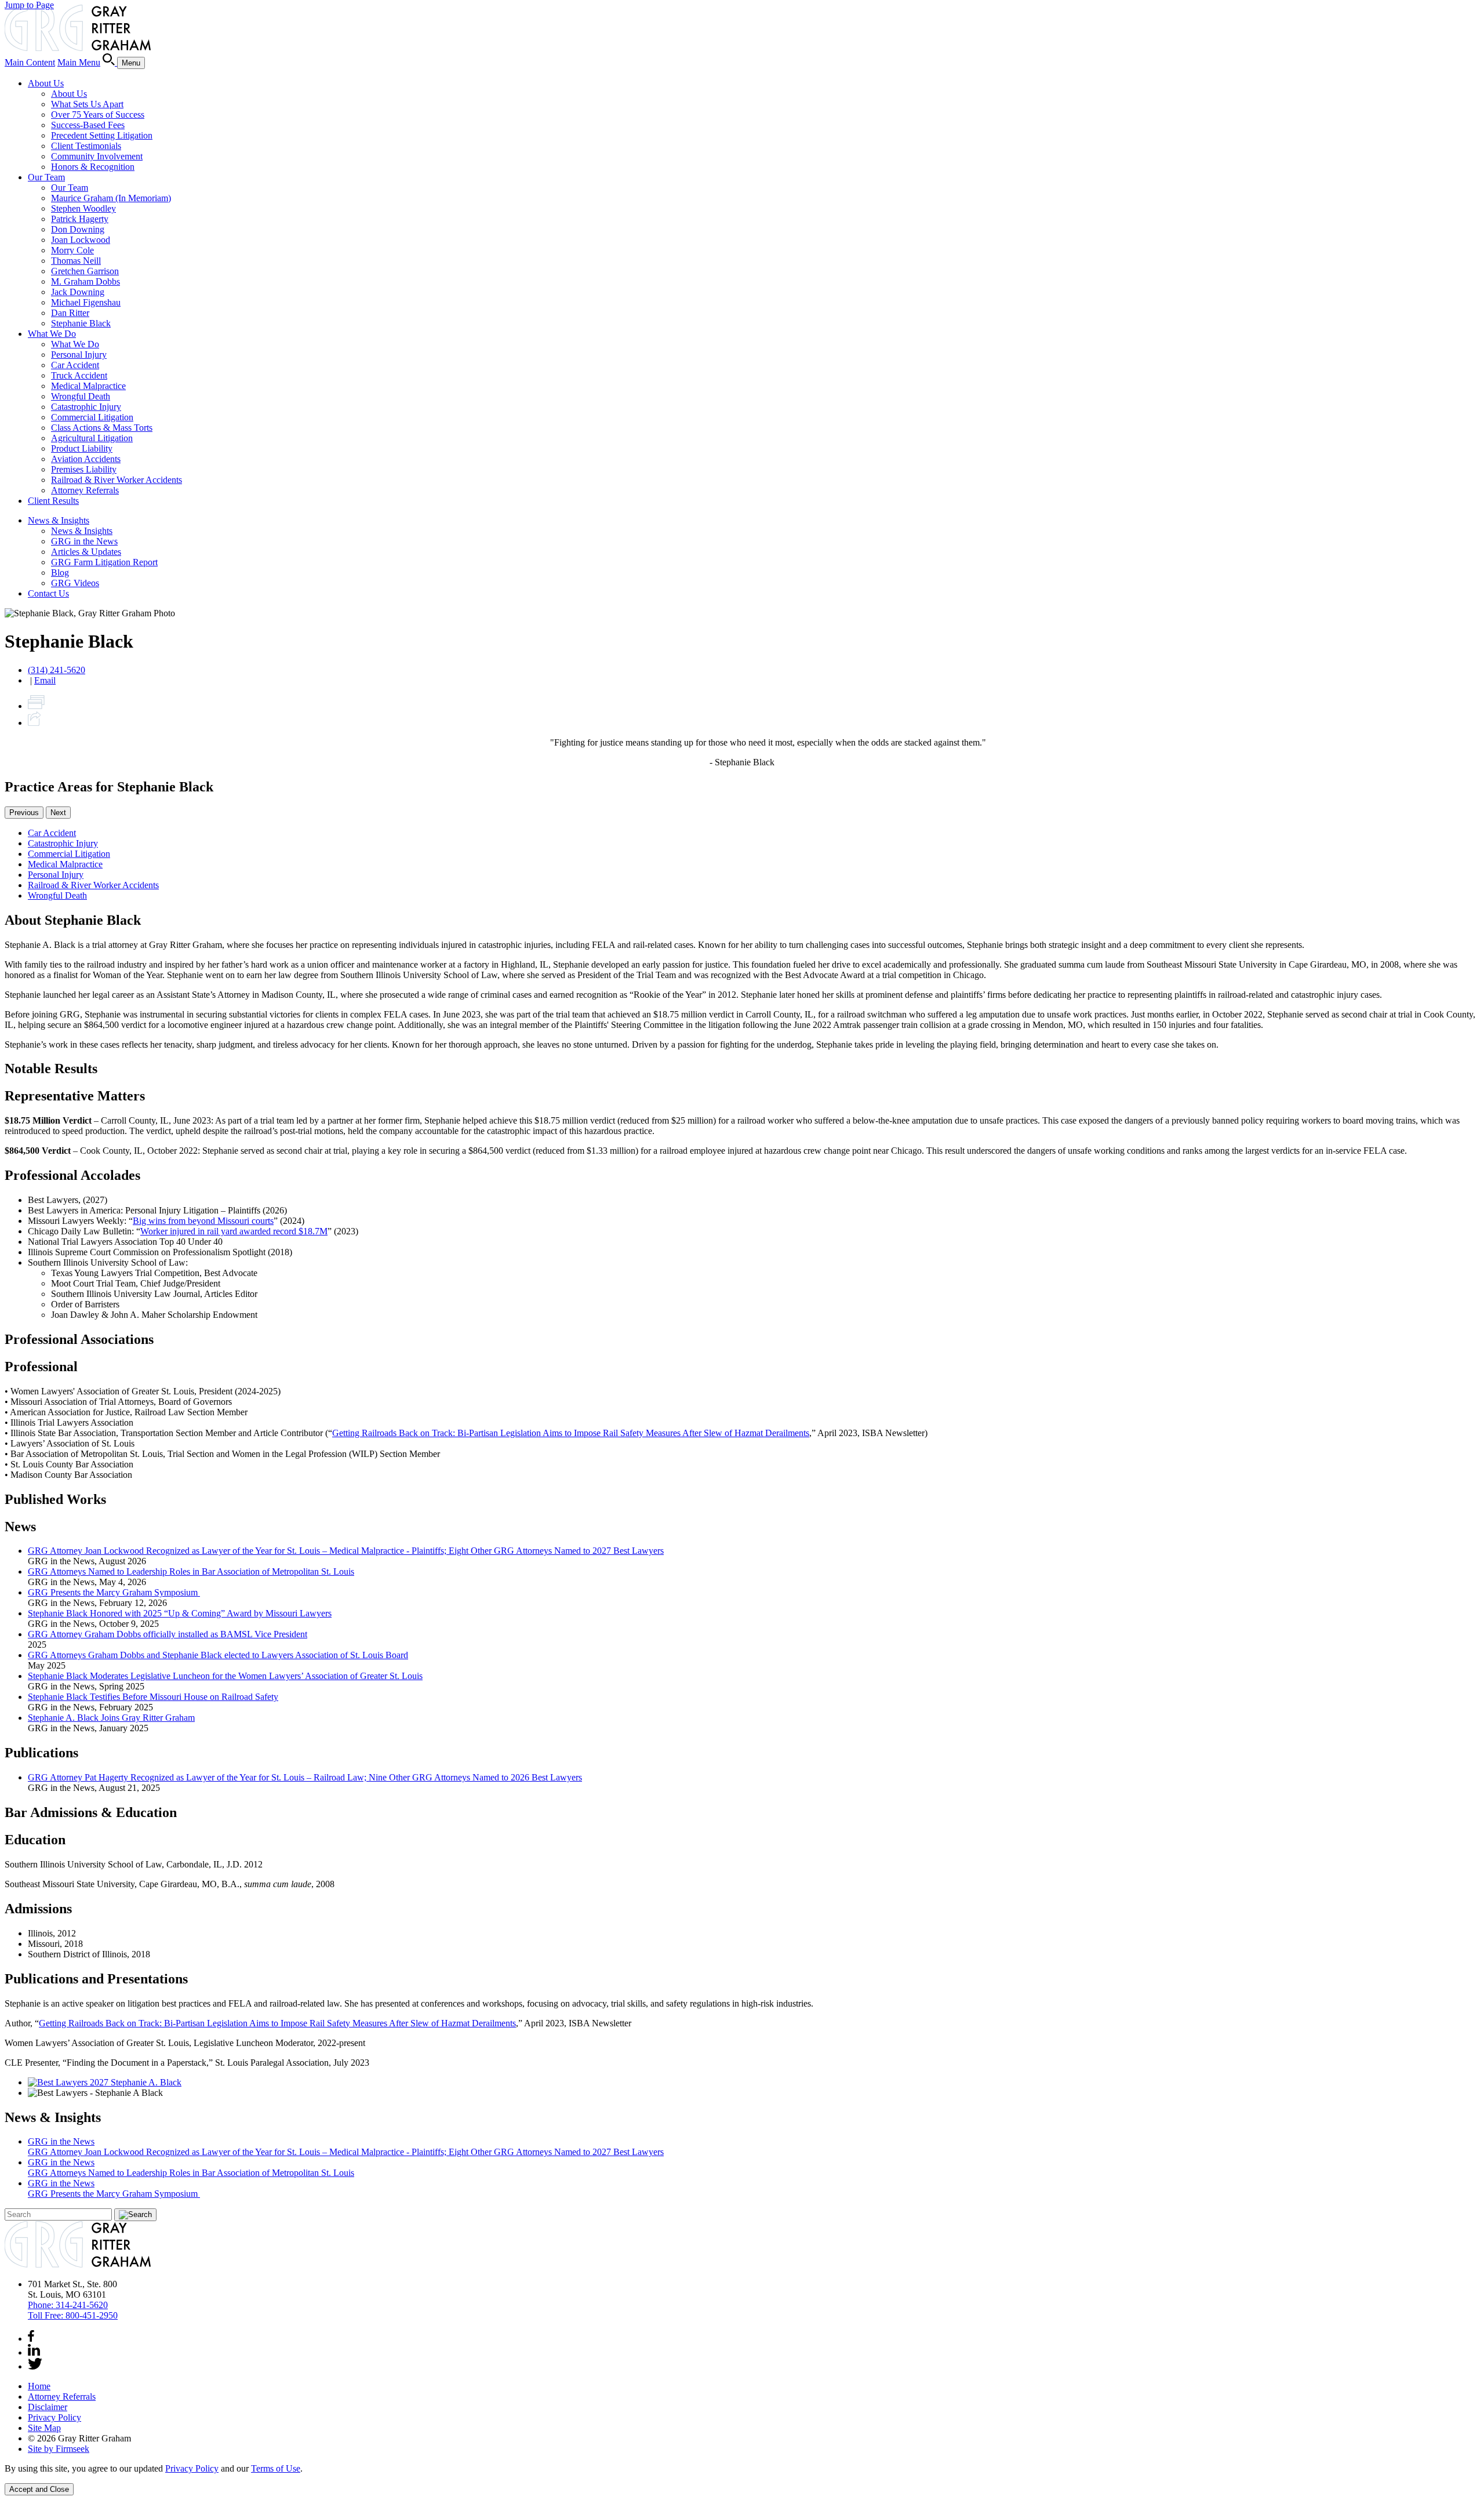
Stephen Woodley (83, 208)
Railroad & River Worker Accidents (117, 480)
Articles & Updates (86, 552)
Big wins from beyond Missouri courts (203, 1221)
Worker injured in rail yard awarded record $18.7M (234, 1231)
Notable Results (51, 1069)
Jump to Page (29, 5)
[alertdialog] (742, 2479)
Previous (24, 813)
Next (58, 813)
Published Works (55, 1499)
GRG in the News (84, 541)
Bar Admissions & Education (91, 1812)
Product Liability (82, 448)
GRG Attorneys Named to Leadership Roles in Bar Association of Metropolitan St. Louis (191, 1571)
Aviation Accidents (86, 459)
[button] (34, 723)
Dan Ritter (70, 313)
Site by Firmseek (59, 2449)
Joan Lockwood (81, 240)
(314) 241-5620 (57, 670)
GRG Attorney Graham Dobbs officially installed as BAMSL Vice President (168, 1634)
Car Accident (75, 365)
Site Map (44, 2428)
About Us (46, 83)
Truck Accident (79, 375)
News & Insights (59, 520)
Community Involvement (97, 156)
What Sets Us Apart (87, 104)
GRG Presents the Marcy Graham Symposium (114, 1592)
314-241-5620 (68, 2305)
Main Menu (79, 62)
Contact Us (48, 593)
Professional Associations (79, 1339)
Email (45, 680)
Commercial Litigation (92, 417)
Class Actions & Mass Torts (102, 428)
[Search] (110, 62)
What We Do (52, 334)
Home (39, 2386)
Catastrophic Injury (86, 407)
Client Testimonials (86, 146)
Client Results (53, 501)
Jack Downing (78, 292)
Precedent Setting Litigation (102, 135)
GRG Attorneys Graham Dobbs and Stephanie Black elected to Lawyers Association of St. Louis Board (218, 1655)
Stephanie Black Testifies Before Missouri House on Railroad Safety (153, 1697)
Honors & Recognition (93, 167)
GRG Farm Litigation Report (104, 562)
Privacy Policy (54, 2417)
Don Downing (78, 229)
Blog (60, 573)
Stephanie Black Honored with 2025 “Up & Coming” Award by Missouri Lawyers (180, 1613)
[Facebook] (31, 2339)
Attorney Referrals (85, 490)
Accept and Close (39, 2489)
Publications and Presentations (96, 1979)
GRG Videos (75, 583)
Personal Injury (79, 355)
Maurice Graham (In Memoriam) (111, 198)
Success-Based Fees (88, 125)
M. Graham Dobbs (86, 281)
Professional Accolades (72, 1175)
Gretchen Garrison (85, 271)
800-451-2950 (73, 2315)
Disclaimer (48, 2407)
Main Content (30, 62)
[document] (742, 2469)
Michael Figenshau (86, 302)
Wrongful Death (81, 396)
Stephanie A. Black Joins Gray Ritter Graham (111, 1718)
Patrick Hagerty (80, 219)
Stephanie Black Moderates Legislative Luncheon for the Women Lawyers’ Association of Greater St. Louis (225, 1676)
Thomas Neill (76, 261)
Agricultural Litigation (92, 438)
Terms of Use (276, 2468)
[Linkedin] (34, 2352)
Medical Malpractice (88, 386)
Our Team (46, 177)
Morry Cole (72, 250)
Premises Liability (84, 469)
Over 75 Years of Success (98, 115)
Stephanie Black (81, 323)
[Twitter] (35, 2366)
